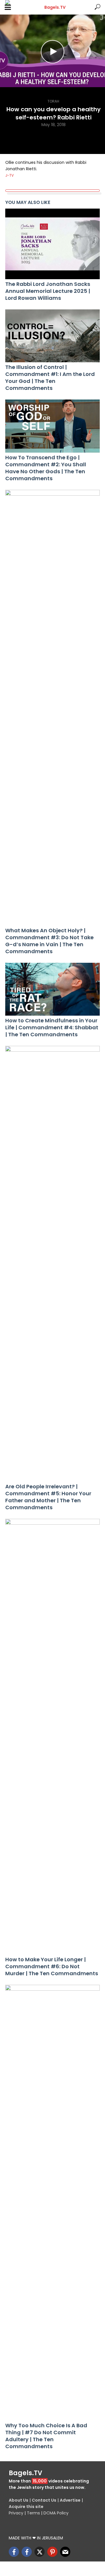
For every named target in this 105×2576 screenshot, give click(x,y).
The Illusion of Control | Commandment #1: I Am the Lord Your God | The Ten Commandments (50, 378)
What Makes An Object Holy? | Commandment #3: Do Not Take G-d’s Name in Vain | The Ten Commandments (49, 941)
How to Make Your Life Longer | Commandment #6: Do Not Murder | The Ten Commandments (52, 1966)
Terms (33, 2513)
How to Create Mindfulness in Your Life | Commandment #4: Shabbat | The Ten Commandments (52, 1028)
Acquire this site (26, 2507)
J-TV (9, 175)
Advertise (70, 2500)
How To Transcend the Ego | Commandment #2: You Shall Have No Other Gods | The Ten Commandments (46, 468)
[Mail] (65, 2552)
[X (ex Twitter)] (40, 2552)
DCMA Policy (56, 2513)
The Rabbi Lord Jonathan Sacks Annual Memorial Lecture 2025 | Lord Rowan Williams (48, 291)
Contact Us (44, 2500)
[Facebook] (14, 2552)
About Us (19, 2500)
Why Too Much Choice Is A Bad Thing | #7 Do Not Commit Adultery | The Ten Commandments (46, 2436)
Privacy (16, 2513)
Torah (53, 101)
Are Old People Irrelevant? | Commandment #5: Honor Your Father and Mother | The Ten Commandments (48, 1497)
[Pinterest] (52, 2552)
